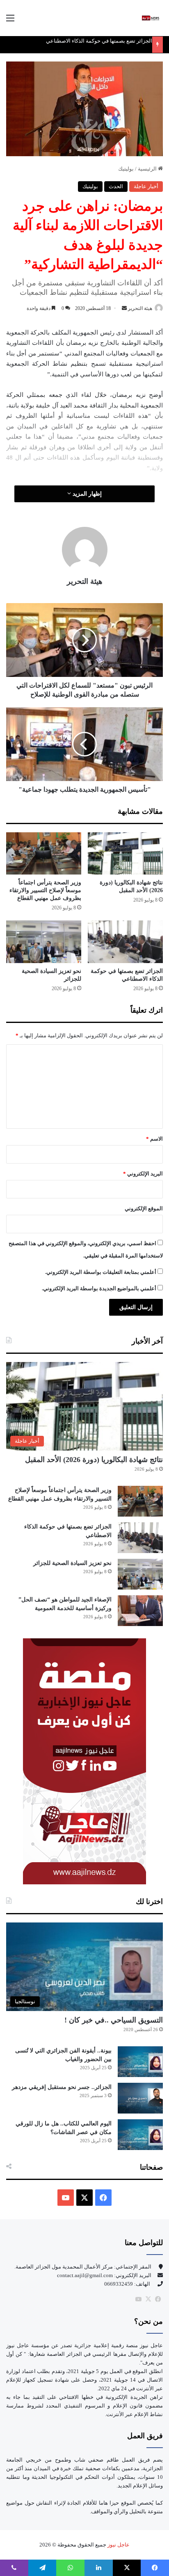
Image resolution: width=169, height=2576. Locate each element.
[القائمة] (10, 21)
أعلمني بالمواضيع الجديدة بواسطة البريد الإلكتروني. (99, 1288)
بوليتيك (126, 169)
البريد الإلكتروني (143, 1174)
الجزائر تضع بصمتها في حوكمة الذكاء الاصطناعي (99, 41)
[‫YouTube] (66, 2198)
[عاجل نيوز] (151, 18)
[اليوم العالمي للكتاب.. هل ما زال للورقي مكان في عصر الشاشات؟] (140, 2135)
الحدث (116, 186)
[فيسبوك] (158, 2299)
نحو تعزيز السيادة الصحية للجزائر (72, 1563)
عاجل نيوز (118, 2545)
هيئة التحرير (140, 308)
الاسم (154, 1139)
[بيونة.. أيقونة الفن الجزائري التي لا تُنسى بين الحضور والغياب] (140, 2062)
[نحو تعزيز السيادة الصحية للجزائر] (44, 942)
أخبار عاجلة (146, 186)
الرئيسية (148, 169)
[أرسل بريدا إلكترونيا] (124, 308)
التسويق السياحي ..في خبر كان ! (114, 2020)
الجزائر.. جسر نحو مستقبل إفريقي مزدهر (62, 2087)
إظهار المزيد (86, 494)
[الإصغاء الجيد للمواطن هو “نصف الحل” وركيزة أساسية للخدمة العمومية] (140, 1611)
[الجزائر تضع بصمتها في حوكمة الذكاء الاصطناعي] (125, 942)
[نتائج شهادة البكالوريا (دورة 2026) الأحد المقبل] (125, 853)
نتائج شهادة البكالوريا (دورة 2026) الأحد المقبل (94, 1460)
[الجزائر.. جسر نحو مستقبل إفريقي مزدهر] (140, 2098)
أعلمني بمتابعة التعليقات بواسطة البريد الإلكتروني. (101, 1272)
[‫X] (84, 2198)
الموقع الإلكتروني (144, 1208)
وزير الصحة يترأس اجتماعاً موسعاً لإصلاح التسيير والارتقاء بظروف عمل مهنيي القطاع (45, 890)
